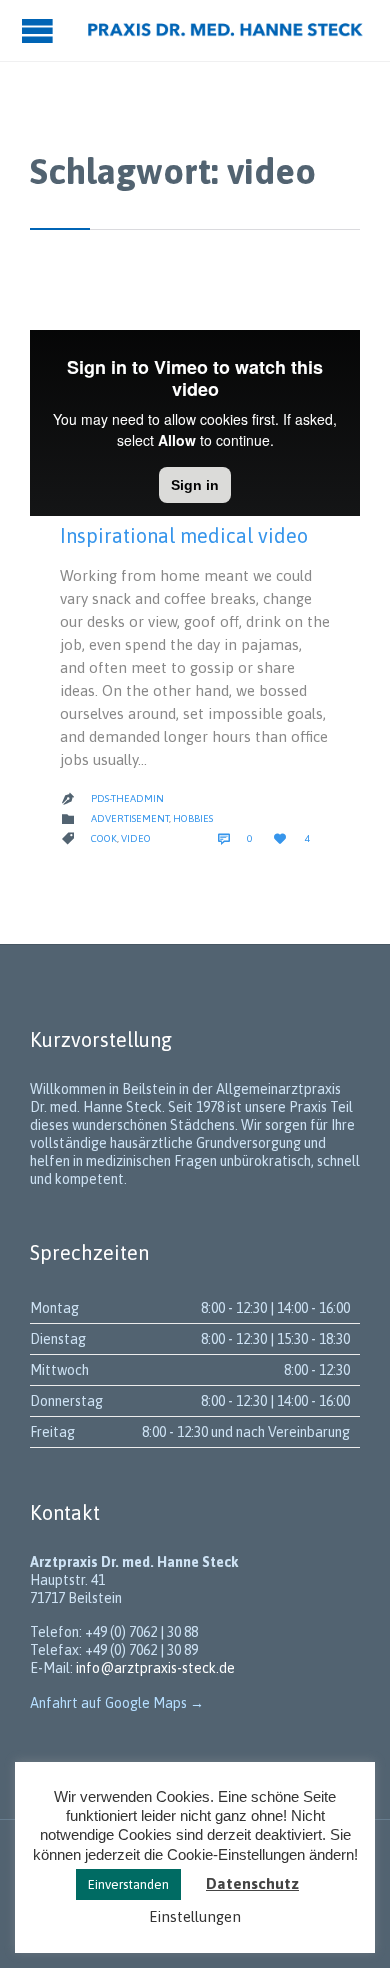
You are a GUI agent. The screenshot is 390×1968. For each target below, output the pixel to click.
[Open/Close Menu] (40, 30)
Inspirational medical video (184, 535)
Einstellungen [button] (195, 1916)
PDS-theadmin (127, 798)
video (136, 838)
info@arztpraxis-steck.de (155, 1668)
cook (104, 838)
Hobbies (193, 818)
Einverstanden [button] (128, 1884)
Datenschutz (252, 1883)
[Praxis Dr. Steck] (225, 30)
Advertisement (130, 818)
